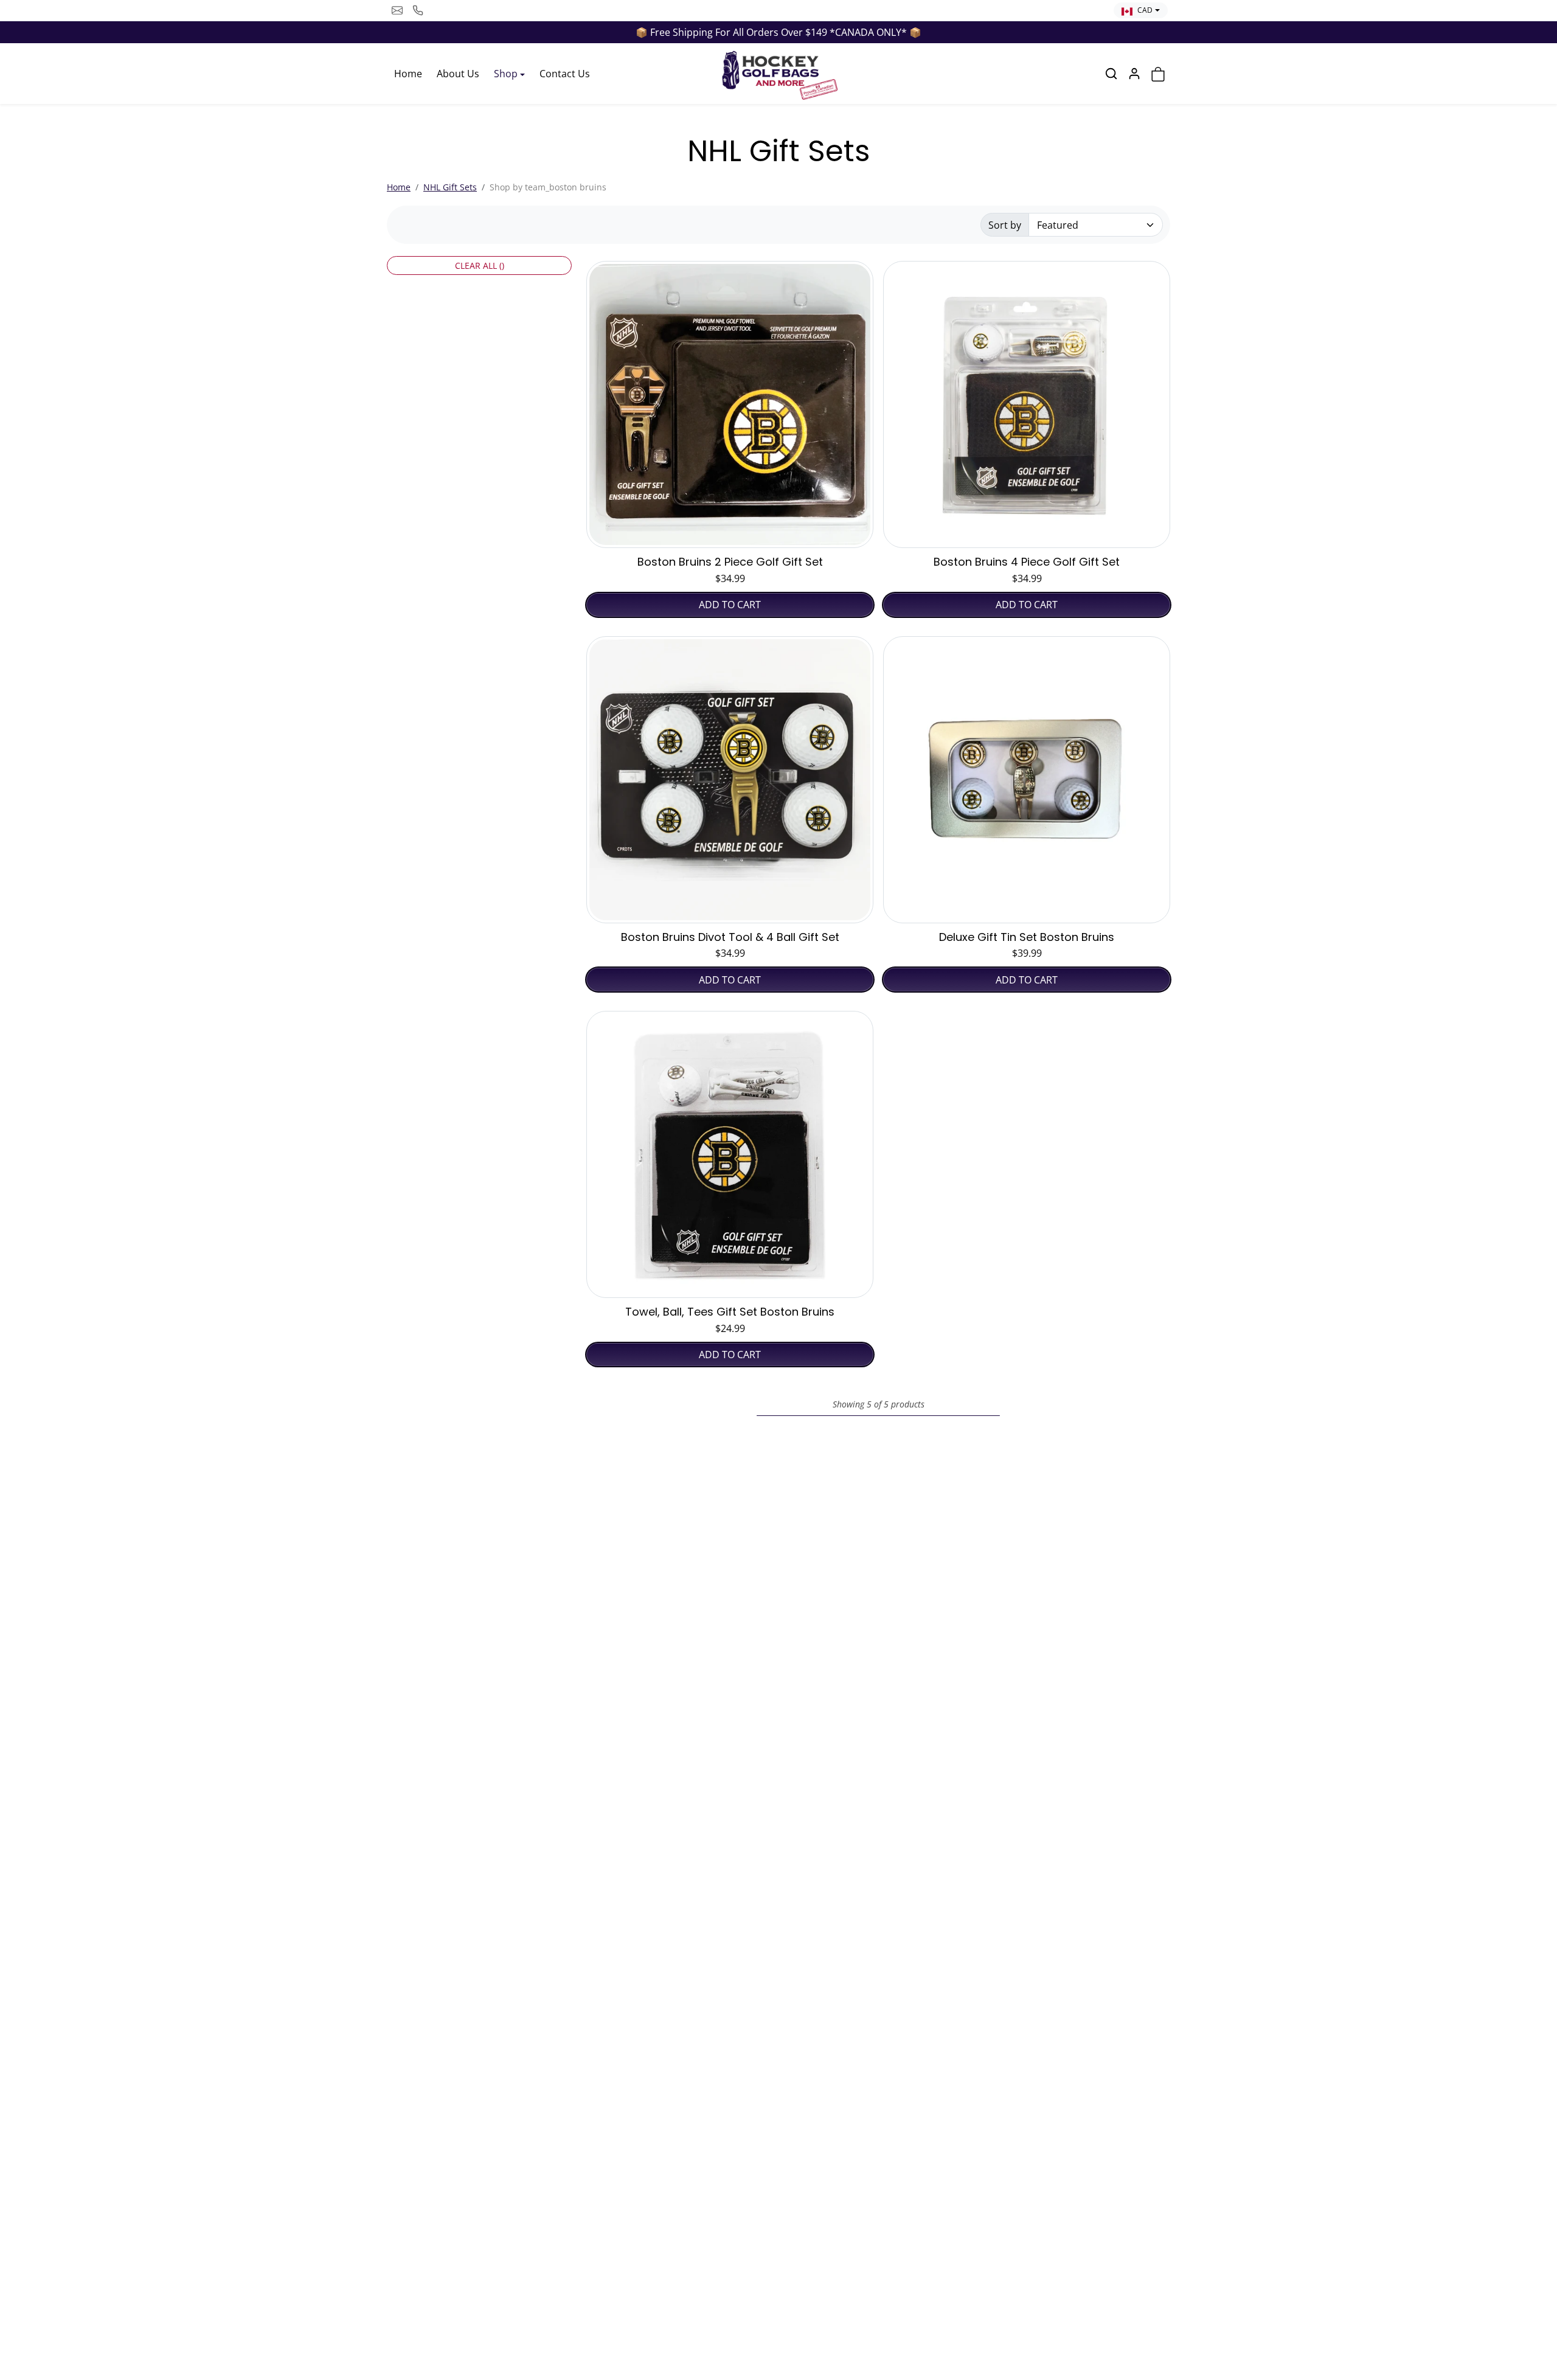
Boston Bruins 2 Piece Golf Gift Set (730, 562)
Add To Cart (730, 605)
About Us (458, 74)
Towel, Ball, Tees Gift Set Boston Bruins (730, 1312)
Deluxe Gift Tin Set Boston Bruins (1027, 937)
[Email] (397, 10)
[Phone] (418, 10)
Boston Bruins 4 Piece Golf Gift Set (1027, 562)
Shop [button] (506, 74)
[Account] (1134, 74)
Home (408, 74)
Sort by (1005, 225)
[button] (1111, 74)
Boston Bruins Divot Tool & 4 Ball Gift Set (730, 937)
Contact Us (565, 74)
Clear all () (480, 265)
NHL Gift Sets (450, 187)
